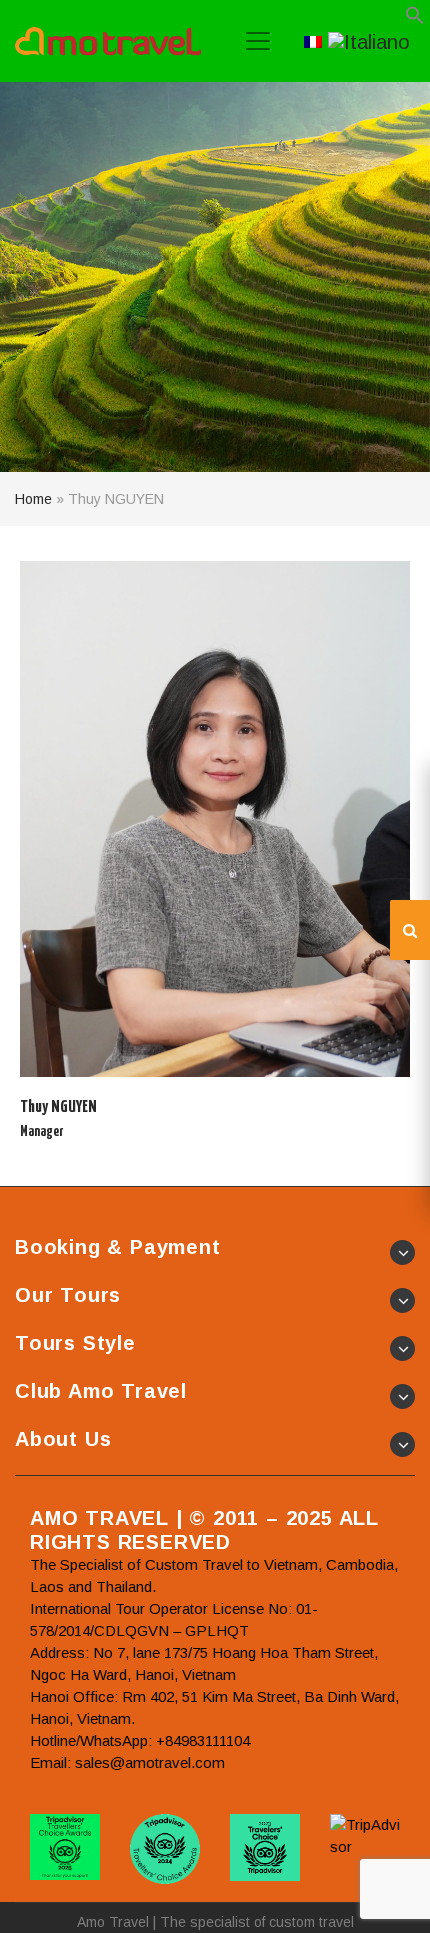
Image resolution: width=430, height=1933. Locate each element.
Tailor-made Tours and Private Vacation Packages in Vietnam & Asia (108, 41)
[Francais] (313, 40)
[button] (415, 19)
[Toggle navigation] (258, 41)
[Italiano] (369, 40)
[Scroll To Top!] (390, 1899)
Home (33, 499)
